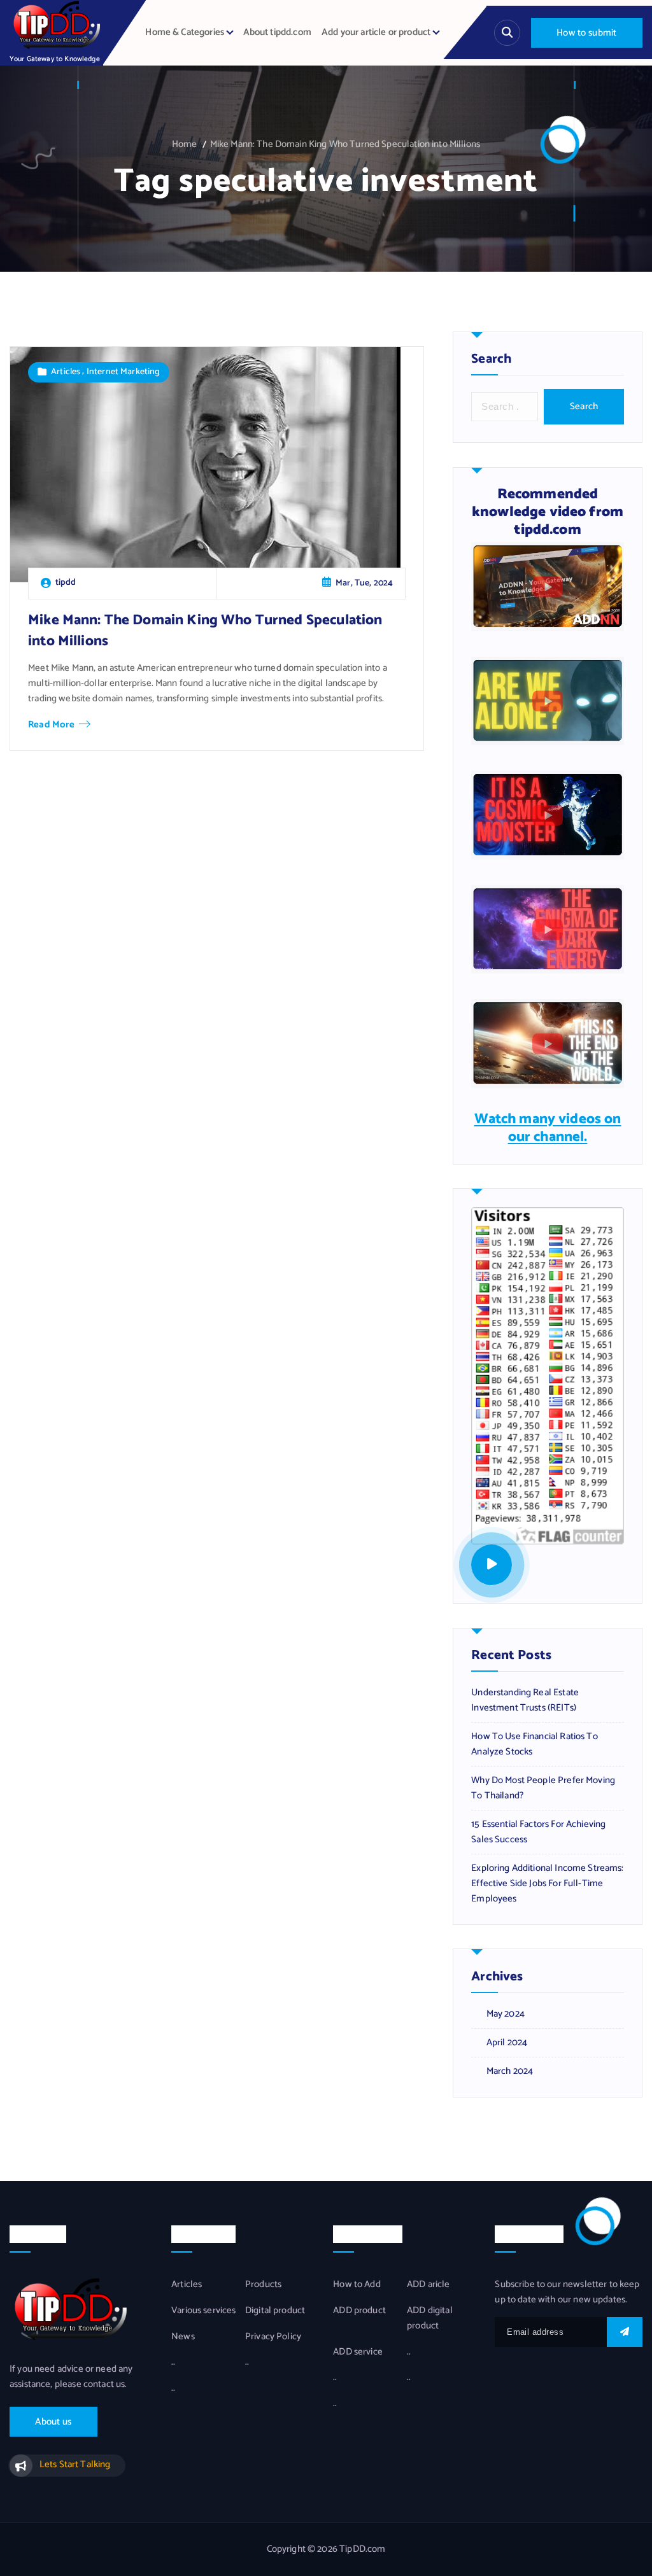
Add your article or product (376, 32)
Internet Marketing (124, 372)
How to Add (357, 2285)
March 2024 (510, 2071)
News (183, 2337)
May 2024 (506, 2014)
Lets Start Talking (75, 2465)
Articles (66, 372)
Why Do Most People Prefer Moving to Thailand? (543, 1788)
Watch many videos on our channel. (548, 1128)
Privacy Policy (273, 2337)
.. (173, 2362)
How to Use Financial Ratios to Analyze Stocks (535, 1744)
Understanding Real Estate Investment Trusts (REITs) (525, 1700)
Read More (51, 725)
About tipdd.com (277, 32)
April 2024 (507, 2043)
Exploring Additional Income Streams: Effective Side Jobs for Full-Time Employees (547, 1884)
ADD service (358, 2352)
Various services (203, 2311)
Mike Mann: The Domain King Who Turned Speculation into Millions (345, 144)
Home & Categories (185, 32)
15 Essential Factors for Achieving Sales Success (538, 1832)
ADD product (359, 2311)
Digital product (275, 2311)
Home (185, 144)
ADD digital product (430, 2318)
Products (263, 2285)
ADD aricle (429, 2285)
